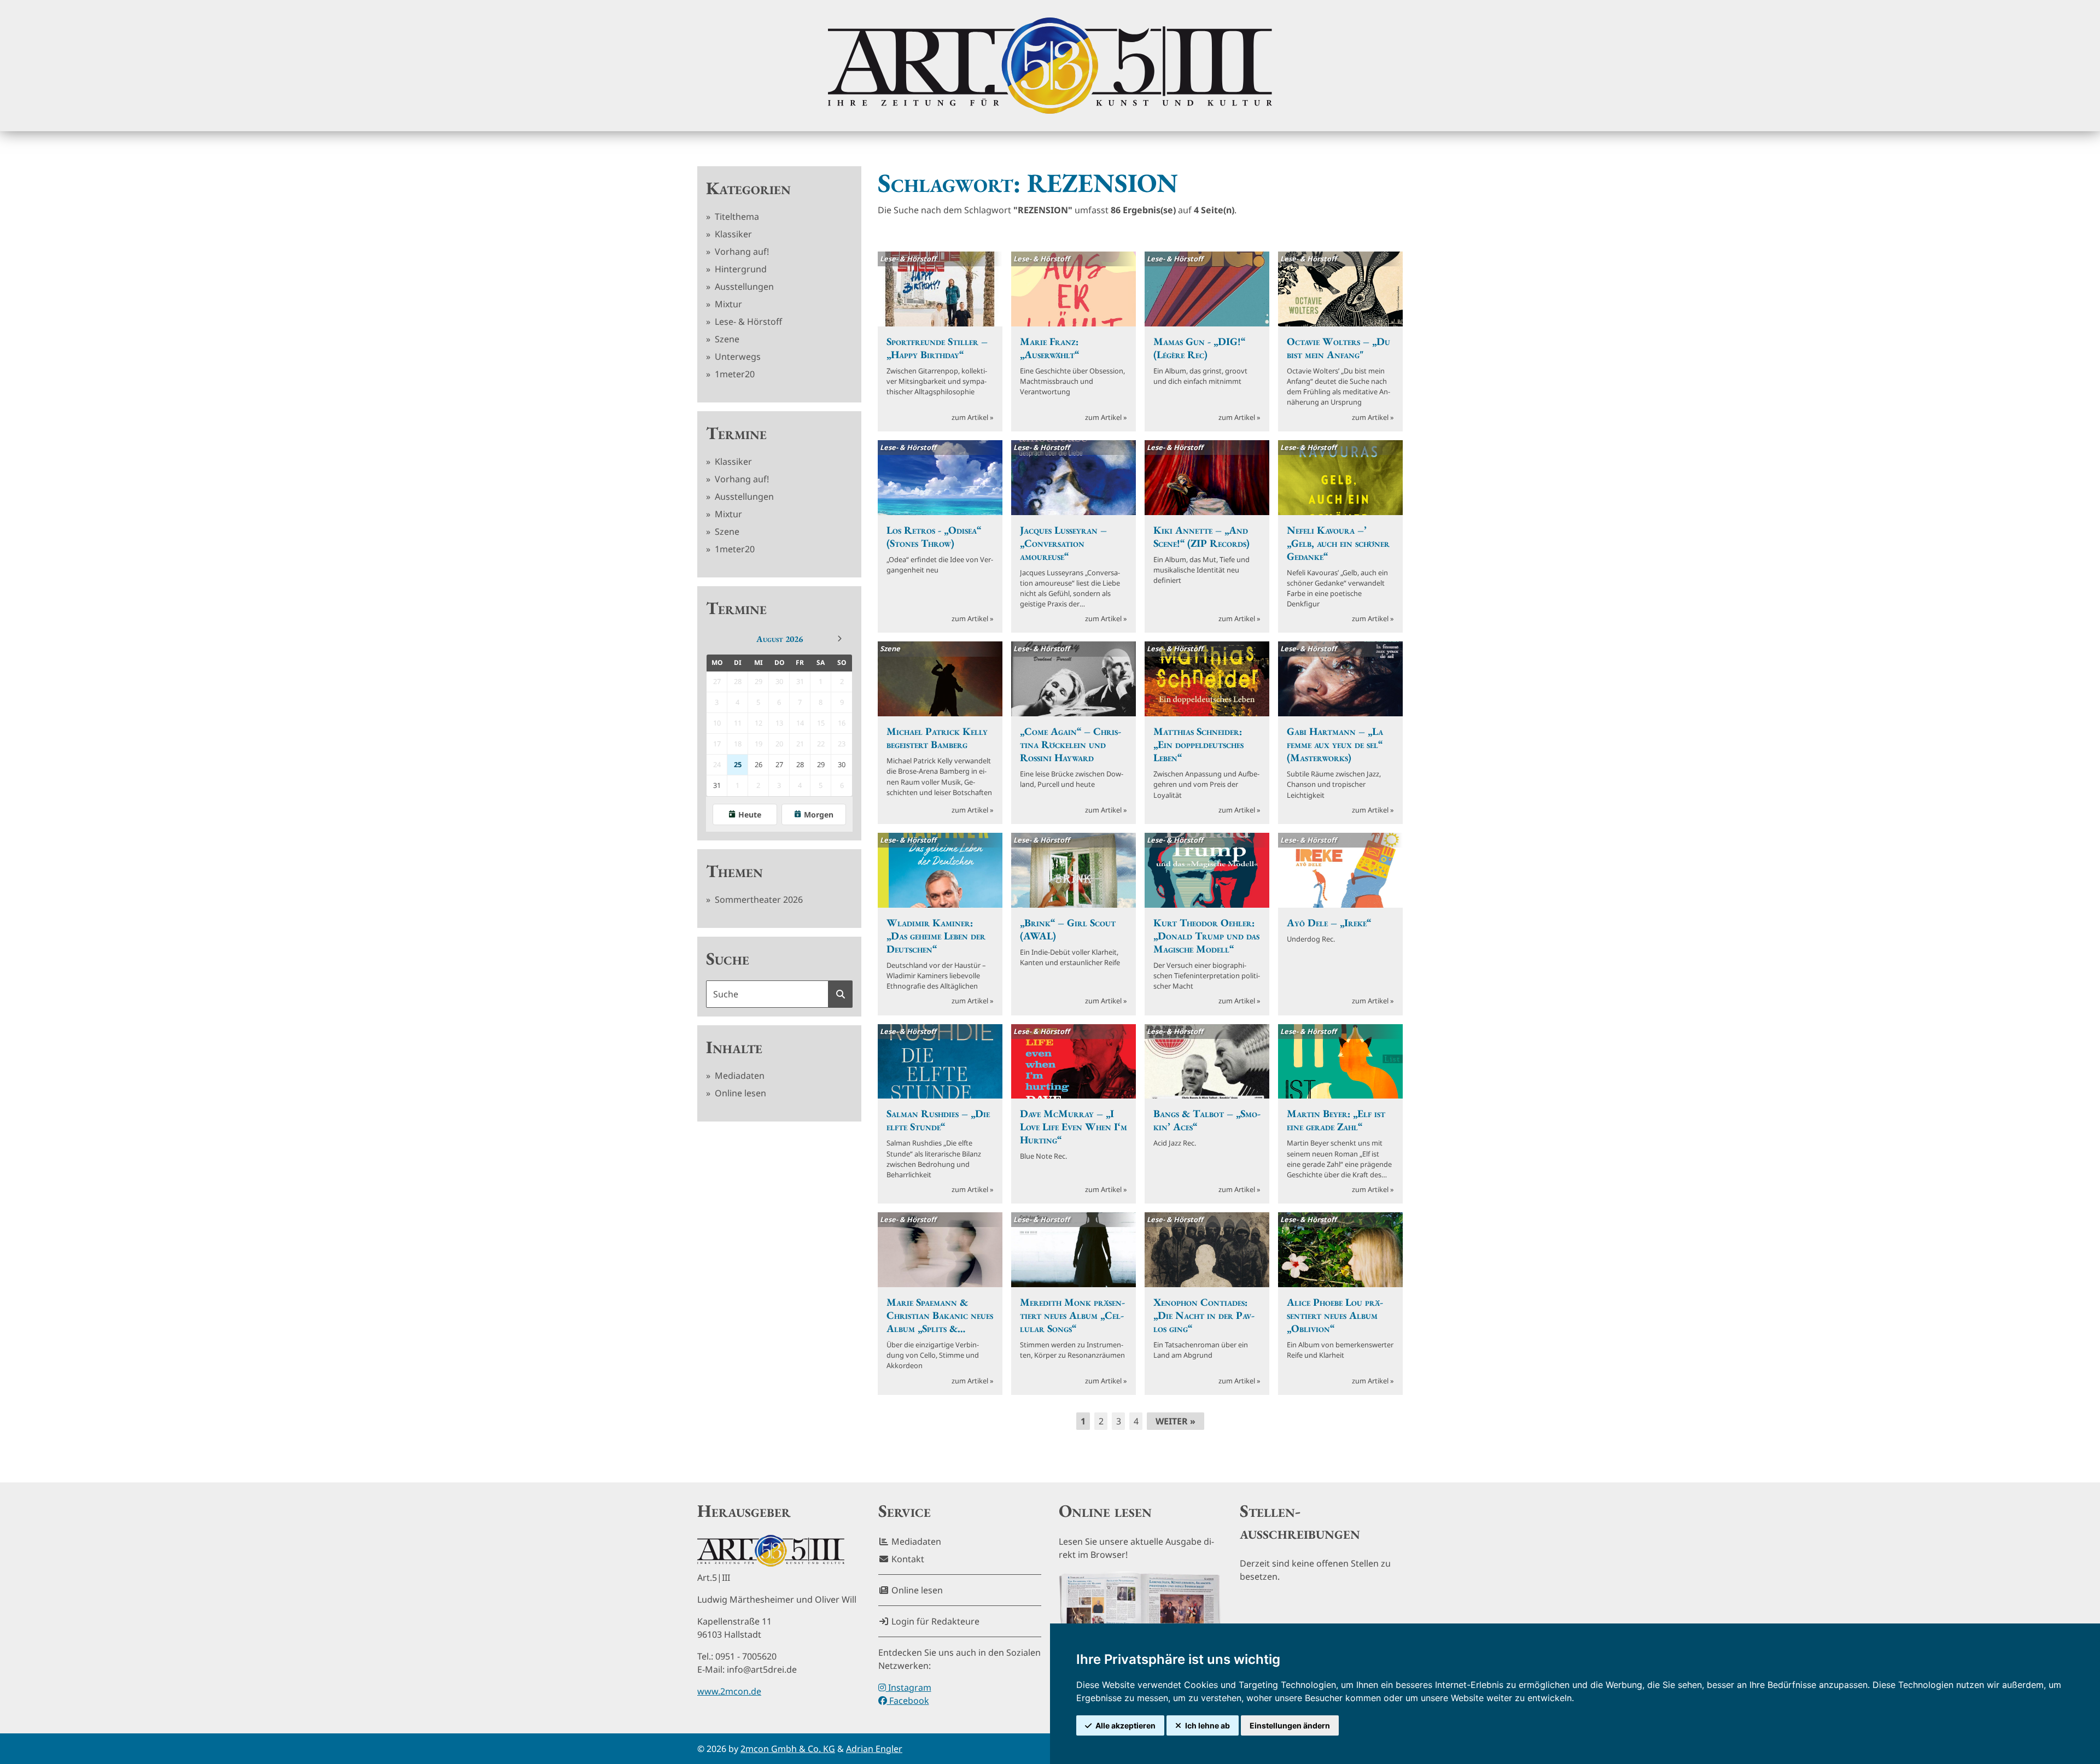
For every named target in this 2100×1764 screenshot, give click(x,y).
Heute (750, 814)
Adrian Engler (874, 1749)
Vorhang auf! (741, 252)
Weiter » (1176, 1421)
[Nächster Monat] (839, 639)
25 (738, 764)
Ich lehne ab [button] (1207, 1725)
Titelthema (736, 217)
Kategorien (748, 188)
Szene (726, 339)
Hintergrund (740, 269)
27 (779, 764)
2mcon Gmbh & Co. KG (788, 1749)
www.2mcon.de (729, 1691)
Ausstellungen (743, 287)
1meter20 (734, 374)
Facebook (908, 1701)
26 (759, 764)
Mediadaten (739, 1076)
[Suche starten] (841, 994)
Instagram (909, 1687)
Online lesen (739, 1093)
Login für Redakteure (934, 1621)
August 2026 (780, 639)
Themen (734, 871)
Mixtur (727, 304)
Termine (736, 433)
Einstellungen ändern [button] (1290, 1725)
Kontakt (907, 1559)
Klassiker (732, 234)
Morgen (819, 814)
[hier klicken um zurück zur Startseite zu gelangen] (1050, 66)
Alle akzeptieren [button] (1125, 1725)
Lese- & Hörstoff (747, 322)
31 (717, 785)
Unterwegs (737, 357)
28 (800, 764)
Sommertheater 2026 (758, 899)
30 (842, 764)
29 (821, 764)
